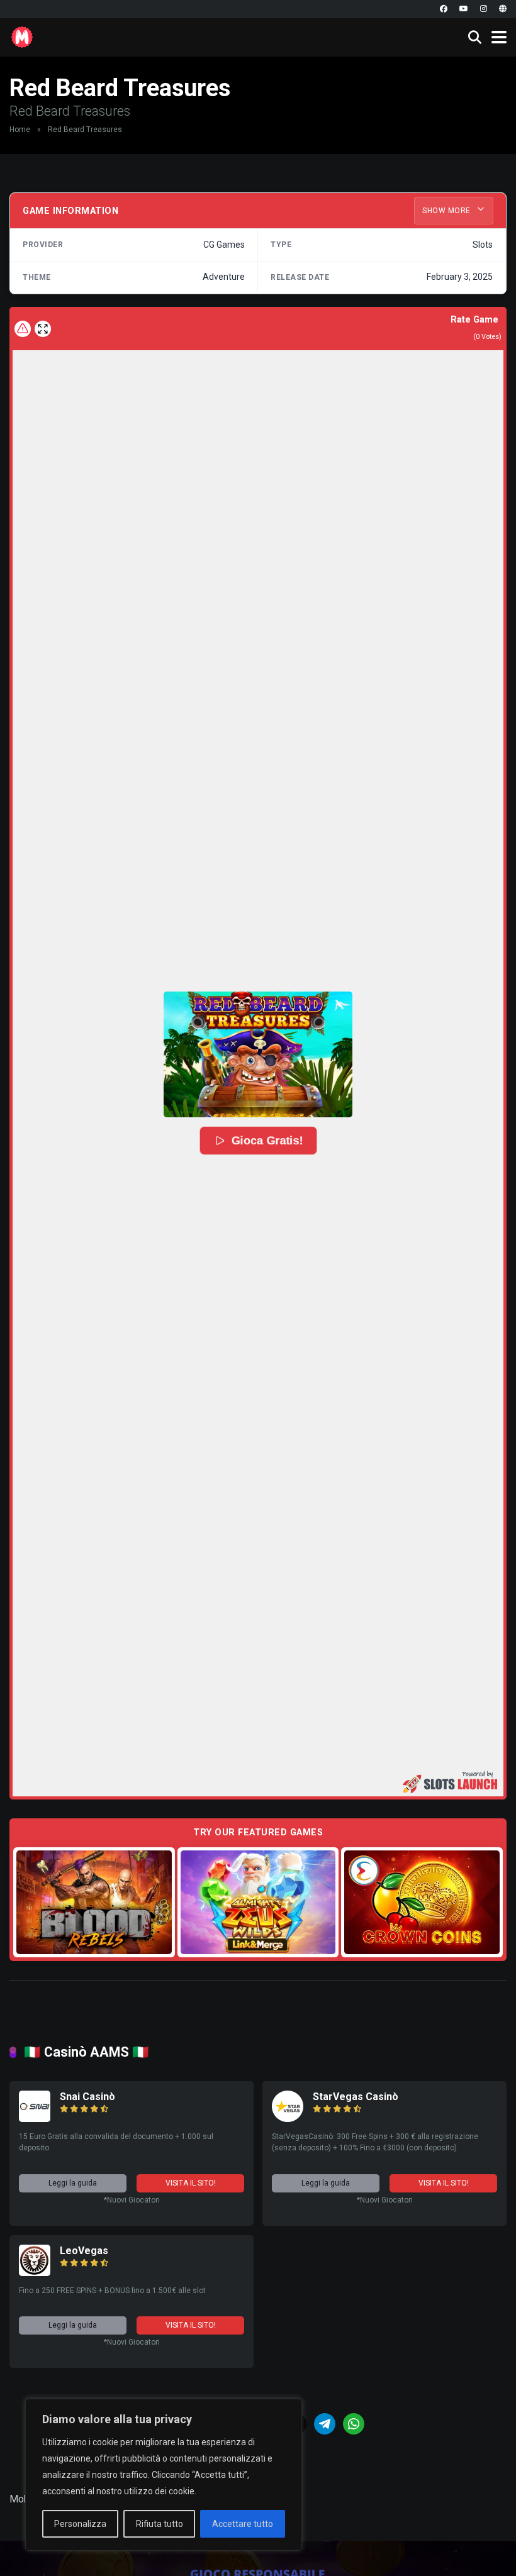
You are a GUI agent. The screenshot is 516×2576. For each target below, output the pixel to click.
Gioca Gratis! (267, 1141)
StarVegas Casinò (356, 2097)
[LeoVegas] (35, 2273)
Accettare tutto (243, 2524)
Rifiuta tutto (160, 2524)
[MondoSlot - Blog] (22, 36)
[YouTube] (464, 9)
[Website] (503, 9)
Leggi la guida (73, 2183)
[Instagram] (484, 9)
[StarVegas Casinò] (288, 2119)
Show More (447, 211)
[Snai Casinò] (35, 2119)
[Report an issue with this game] (23, 329)
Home (20, 130)
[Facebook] (444, 9)
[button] (258, 1054)
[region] (164, 2475)
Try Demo (94, 1902)
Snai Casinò (87, 2097)
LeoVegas (84, 2251)
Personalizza (80, 2524)
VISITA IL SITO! (191, 2183)
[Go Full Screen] (43, 329)
